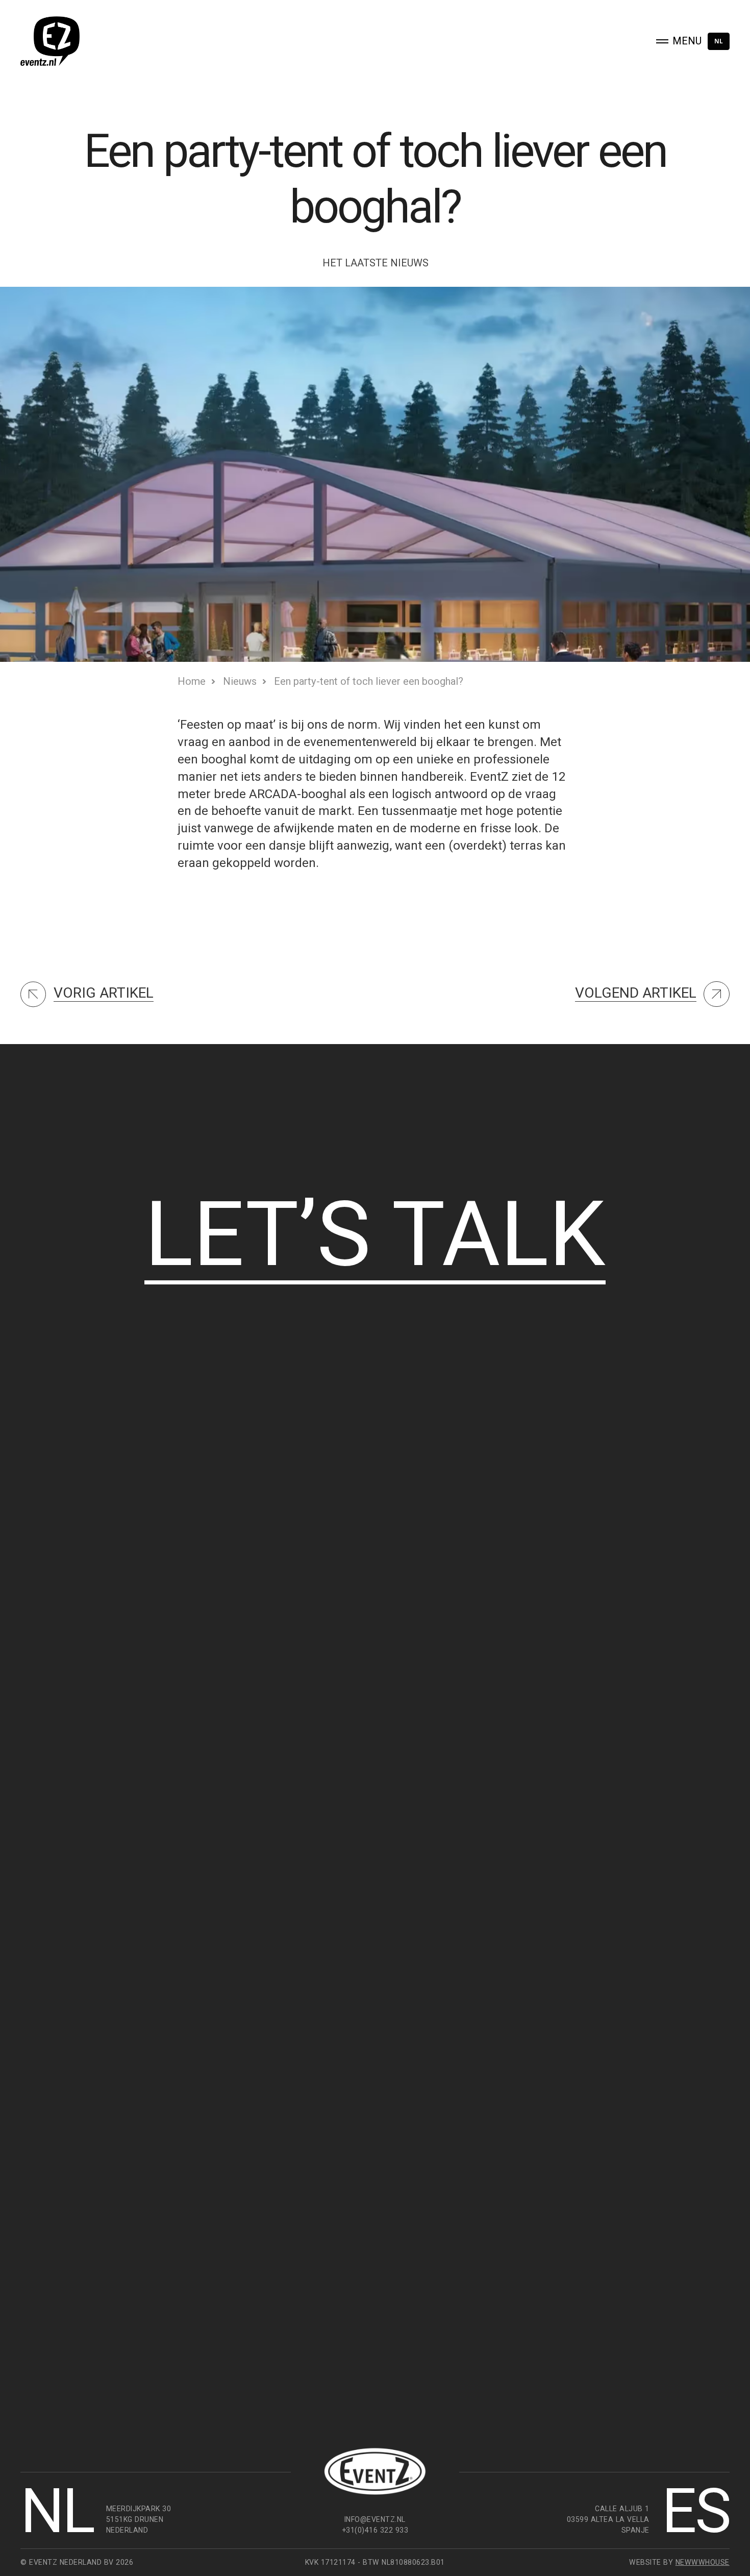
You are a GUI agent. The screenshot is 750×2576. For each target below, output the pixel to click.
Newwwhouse (703, 2562)
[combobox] (719, 41)
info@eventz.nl (375, 2519)
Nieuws (240, 681)
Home (192, 681)
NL (719, 41)
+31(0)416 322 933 (375, 2530)
